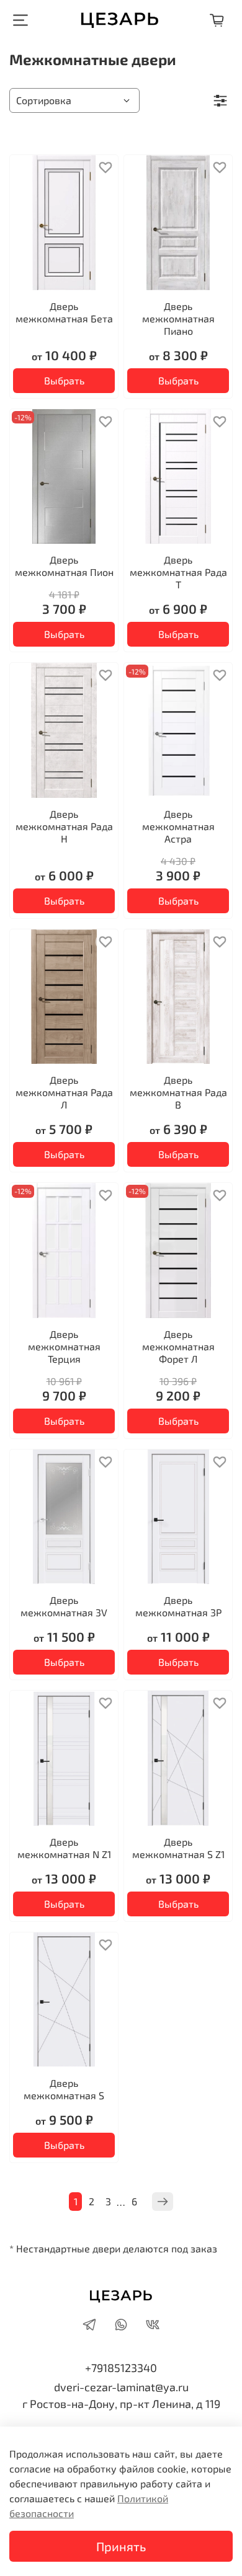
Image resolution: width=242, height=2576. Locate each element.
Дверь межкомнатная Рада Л (64, 1092)
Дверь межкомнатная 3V (64, 1606)
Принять (121, 2546)
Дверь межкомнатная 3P (178, 1606)
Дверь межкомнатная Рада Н (64, 826)
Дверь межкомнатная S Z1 (178, 1848)
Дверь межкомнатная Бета (64, 312)
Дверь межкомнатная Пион (64, 566)
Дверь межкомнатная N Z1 (64, 1848)
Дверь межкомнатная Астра (178, 826)
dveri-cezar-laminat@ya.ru (121, 2387)
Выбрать (64, 380)
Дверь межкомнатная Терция (64, 1346)
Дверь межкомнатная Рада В (178, 1092)
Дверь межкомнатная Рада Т (178, 572)
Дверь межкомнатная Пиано (178, 318)
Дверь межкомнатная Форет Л (178, 1346)
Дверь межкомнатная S (64, 2089)
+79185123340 (121, 2368)
